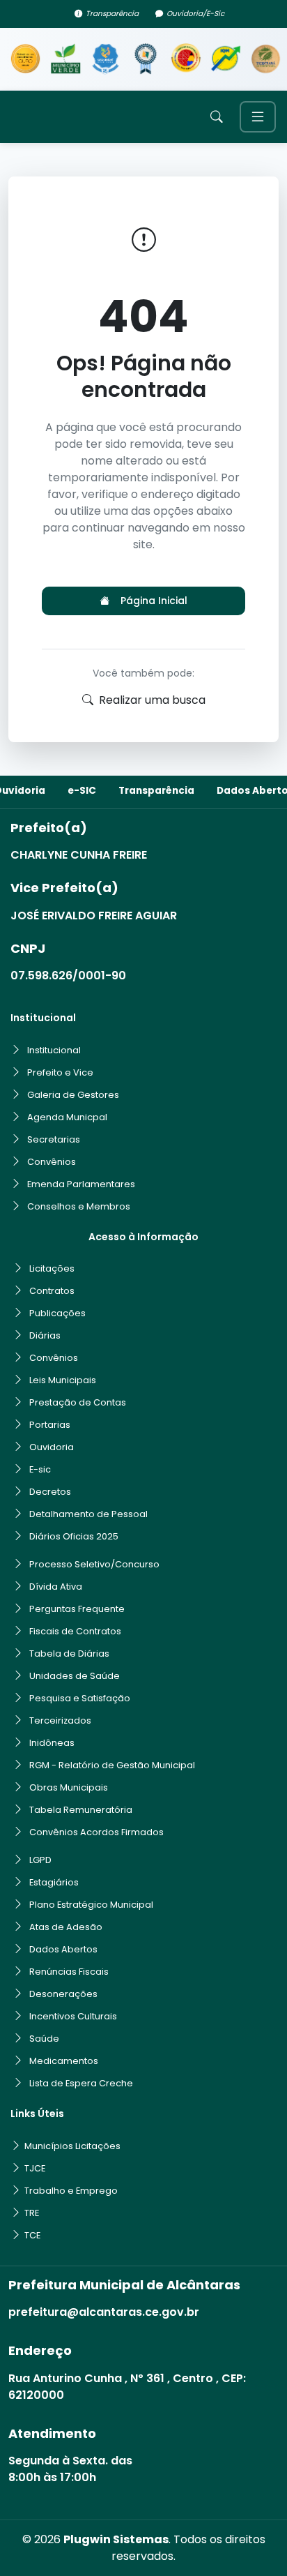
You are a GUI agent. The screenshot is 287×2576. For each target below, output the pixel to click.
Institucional (54, 1050)
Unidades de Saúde (75, 1676)
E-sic (40, 1469)
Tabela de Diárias (69, 1654)
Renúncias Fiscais (69, 1972)
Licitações (52, 1268)
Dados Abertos (63, 1949)
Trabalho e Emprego (71, 2191)
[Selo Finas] (145, 59)
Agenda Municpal (67, 1117)
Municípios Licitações (72, 2146)
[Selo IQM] (225, 59)
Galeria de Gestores (73, 1095)
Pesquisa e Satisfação (80, 1698)
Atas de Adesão (66, 1927)
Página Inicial (154, 601)
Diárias (45, 1335)
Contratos (52, 1291)
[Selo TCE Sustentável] (266, 59)
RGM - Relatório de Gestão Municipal (112, 1765)
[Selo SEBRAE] (25, 59)
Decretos (50, 1492)
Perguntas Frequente (77, 1609)
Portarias (50, 1425)
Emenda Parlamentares (81, 1184)
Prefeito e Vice (60, 1072)
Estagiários (54, 1882)
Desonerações (63, 1994)
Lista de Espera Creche (81, 2083)
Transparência (112, 14)
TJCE (35, 2168)
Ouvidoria (52, 1447)
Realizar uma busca (152, 700)
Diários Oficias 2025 (74, 1536)
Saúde (44, 2039)
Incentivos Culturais (73, 2016)
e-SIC (82, 791)
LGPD (40, 1860)
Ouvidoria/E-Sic (195, 14)
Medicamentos (64, 2061)
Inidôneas (52, 1743)
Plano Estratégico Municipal (91, 1905)
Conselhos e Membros (79, 1206)
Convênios (52, 1162)
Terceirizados (60, 1720)
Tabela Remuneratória (81, 1810)
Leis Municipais (63, 1380)
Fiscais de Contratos (75, 1631)
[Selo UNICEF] (106, 59)
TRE (32, 2213)
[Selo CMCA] (186, 59)
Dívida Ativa (56, 1587)
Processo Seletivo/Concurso (94, 1564)
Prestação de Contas (78, 1402)
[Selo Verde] (65, 59)
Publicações (57, 1313)
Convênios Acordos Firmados (96, 1832)
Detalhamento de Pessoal (88, 1514)
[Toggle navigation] (258, 117)
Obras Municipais (69, 1787)
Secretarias (54, 1139)
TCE (32, 2235)
